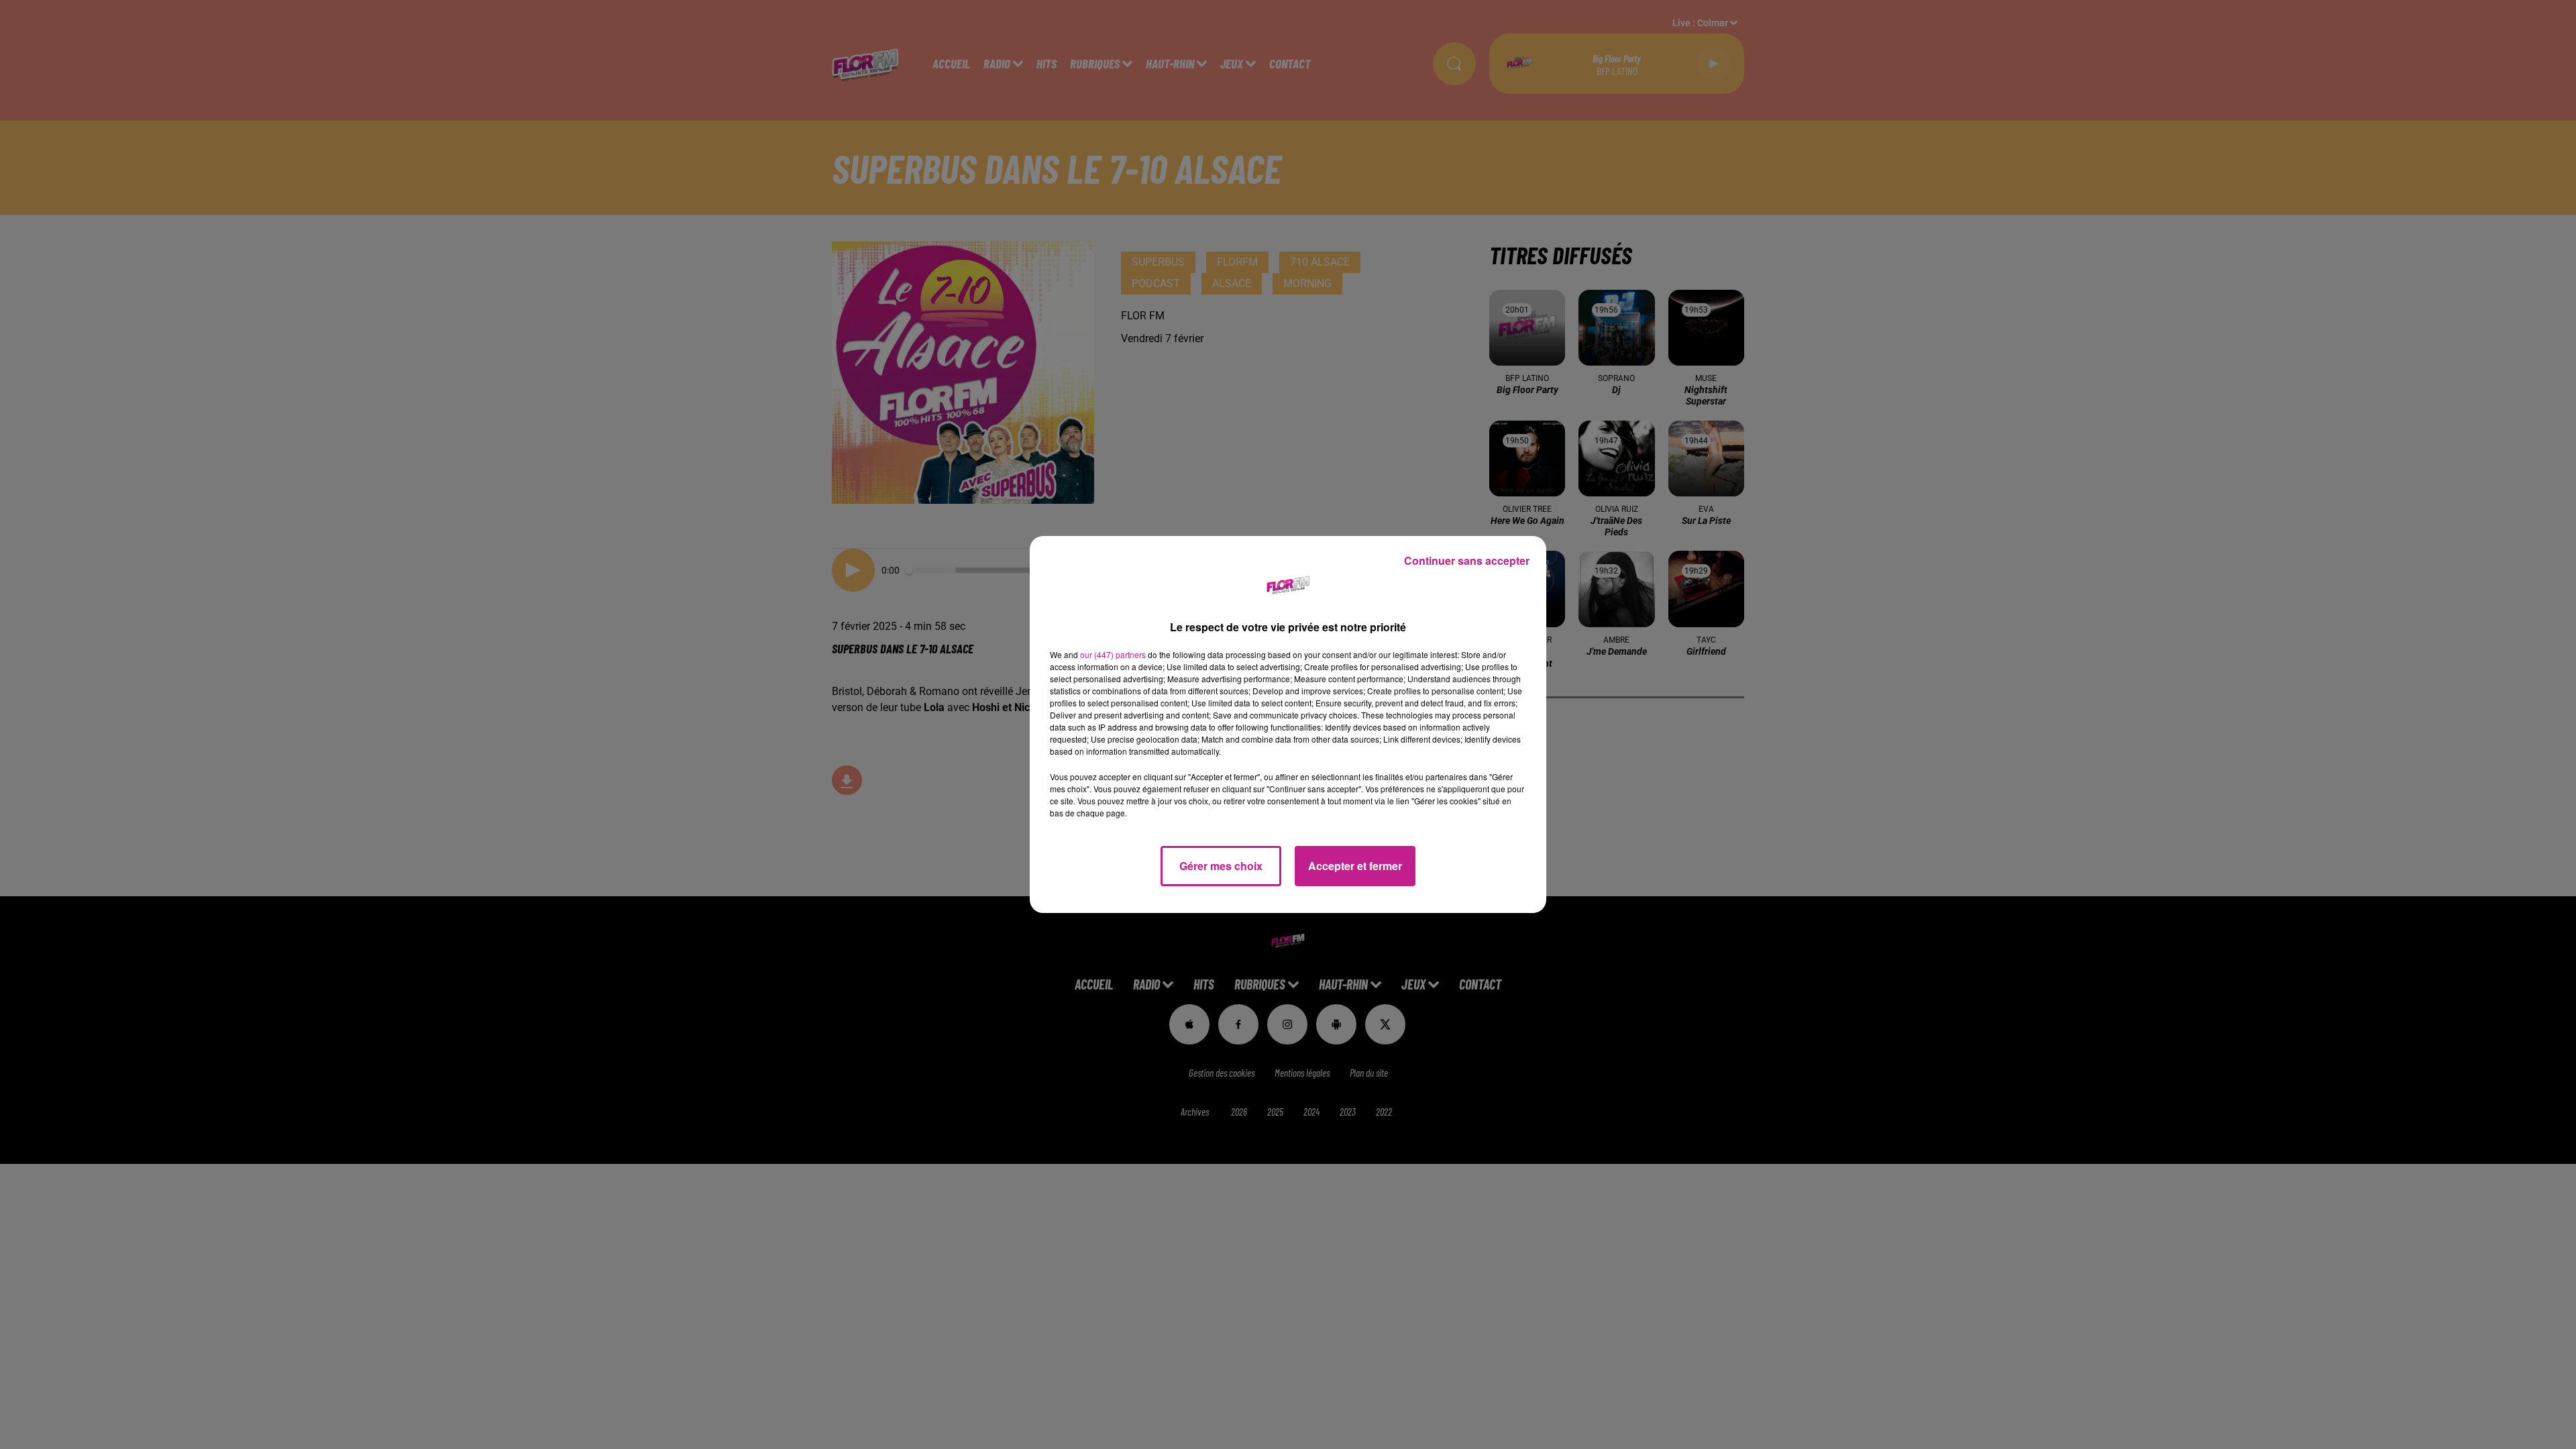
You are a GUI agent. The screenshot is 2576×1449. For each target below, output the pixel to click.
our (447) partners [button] (1113, 654)
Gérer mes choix (1221, 866)
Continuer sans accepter (1467, 560)
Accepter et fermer (1355, 866)
